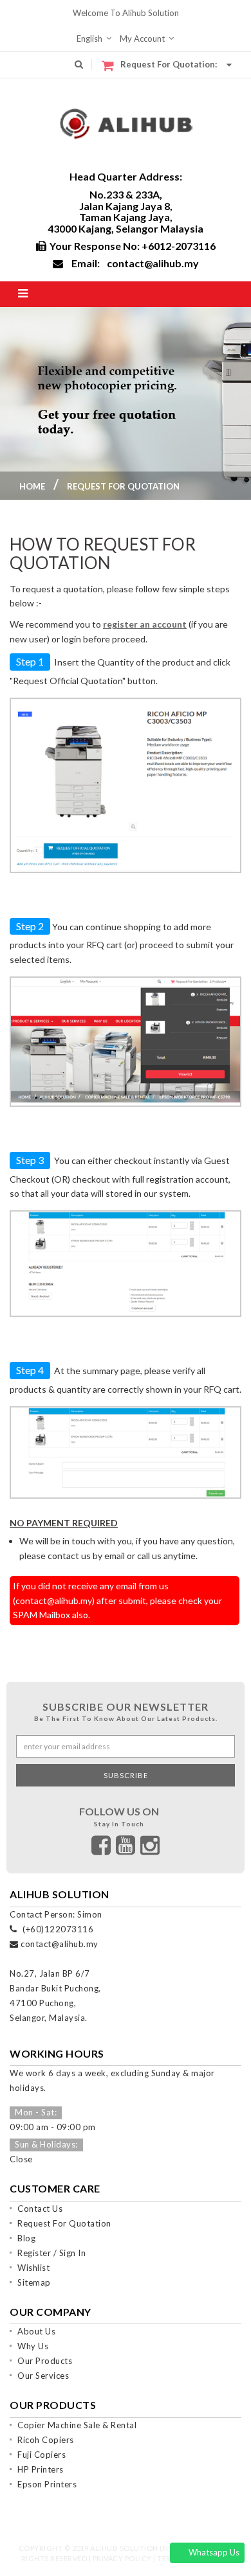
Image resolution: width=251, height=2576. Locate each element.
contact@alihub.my (153, 263)
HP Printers (41, 2469)
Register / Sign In (51, 2253)
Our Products (45, 2361)
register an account (145, 624)
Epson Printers (47, 2484)
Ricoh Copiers (46, 2440)
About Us (36, 2331)
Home (32, 486)
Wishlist (33, 2268)
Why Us (33, 2346)
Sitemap (34, 2282)
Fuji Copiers (42, 2455)
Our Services (43, 2376)
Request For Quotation (64, 2223)
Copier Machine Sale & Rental (77, 2425)
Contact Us (40, 2209)
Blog (26, 2238)
